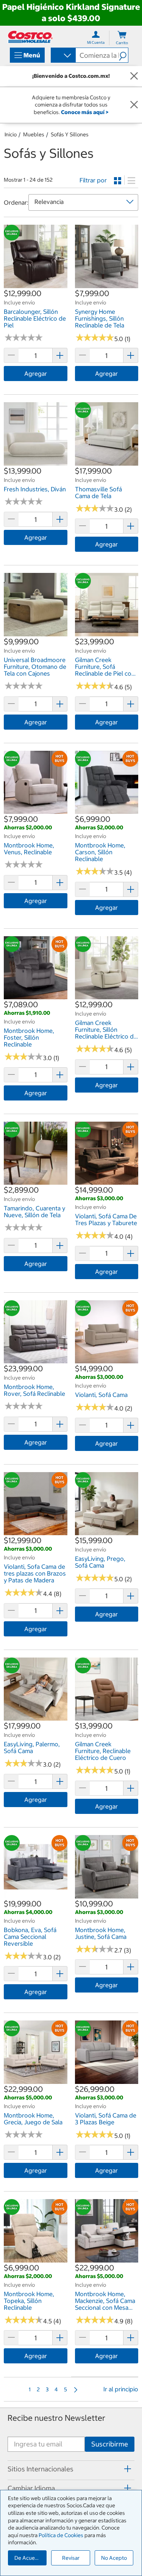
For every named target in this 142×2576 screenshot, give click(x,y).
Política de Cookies (61, 2535)
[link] (36, 284)
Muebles (34, 134)
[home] (30, 37)
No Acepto (114, 2558)
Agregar (36, 374)
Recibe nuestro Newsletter (56, 2418)
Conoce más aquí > (85, 112)
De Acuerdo (29, 2558)
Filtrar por (93, 180)
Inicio (11, 134)
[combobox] (63, 56)
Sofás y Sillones (70, 134)
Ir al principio (121, 2389)
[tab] (71, 2469)
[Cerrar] (134, 76)
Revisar (71, 2558)
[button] (123, 55)
